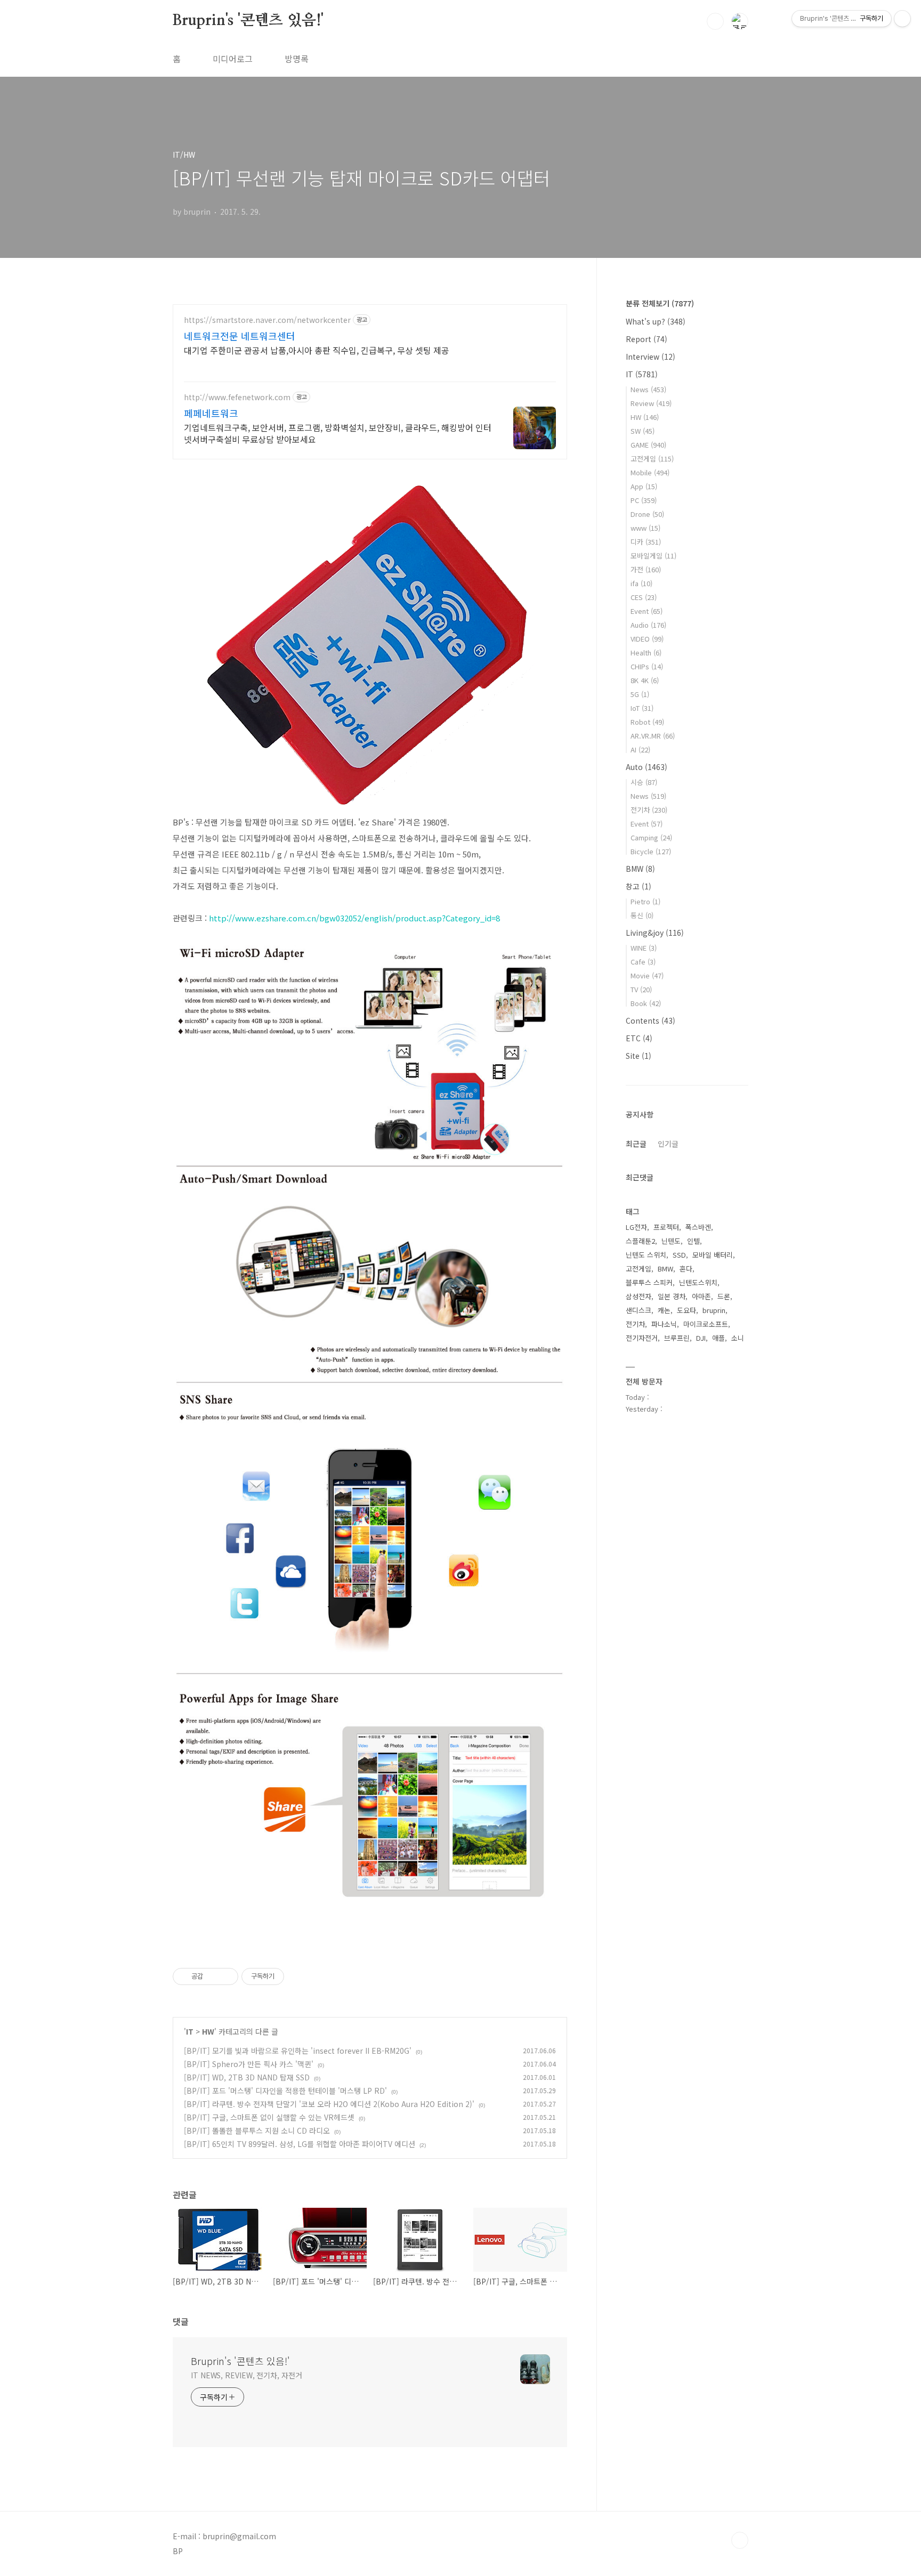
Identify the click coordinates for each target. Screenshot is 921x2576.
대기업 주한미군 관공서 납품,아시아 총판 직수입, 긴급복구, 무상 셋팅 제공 (317, 350)
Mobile (650, 472)
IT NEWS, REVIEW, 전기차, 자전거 (247, 2375)
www (645, 528)
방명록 (297, 59)
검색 (715, 21)
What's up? (656, 321)
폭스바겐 (698, 1227)
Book (646, 1003)
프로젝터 (666, 1227)
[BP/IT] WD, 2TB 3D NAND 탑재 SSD (247, 2077)
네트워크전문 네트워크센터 (240, 336)
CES (644, 597)
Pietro (645, 901)
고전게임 (652, 459)
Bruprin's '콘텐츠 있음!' (248, 21)
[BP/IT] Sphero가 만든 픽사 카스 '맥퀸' (249, 2064)
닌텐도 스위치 (646, 1255)
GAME (648, 445)
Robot (647, 722)
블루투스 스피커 (649, 1282)
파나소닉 (664, 1324)
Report (647, 339)
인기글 (668, 1144)
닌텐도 (671, 1241)
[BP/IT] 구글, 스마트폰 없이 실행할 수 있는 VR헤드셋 (269, 2117)
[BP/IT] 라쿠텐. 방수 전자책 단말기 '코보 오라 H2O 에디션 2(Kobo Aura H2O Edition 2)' (329, 2104)
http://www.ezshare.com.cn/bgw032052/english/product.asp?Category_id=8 (354, 918)
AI (640, 750)
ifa (641, 583)
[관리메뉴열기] (902, 19)
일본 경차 (672, 1296)
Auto (647, 767)
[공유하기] (213, 1976)
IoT (642, 708)
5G (640, 694)
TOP (740, 2540)
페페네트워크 (211, 413)
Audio (648, 625)
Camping (651, 837)
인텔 (693, 1241)
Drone (647, 514)
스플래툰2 (640, 1241)
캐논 (664, 1310)
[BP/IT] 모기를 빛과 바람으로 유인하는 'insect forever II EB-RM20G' (298, 2051)
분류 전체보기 (660, 303)
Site (639, 1056)
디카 (646, 542)
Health (646, 653)
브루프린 (677, 1338)
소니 (738, 1338)
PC (644, 500)
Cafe (643, 962)
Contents (651, 1020)
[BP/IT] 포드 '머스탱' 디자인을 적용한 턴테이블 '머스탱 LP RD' (285, 2091)
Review (651, 403)
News (648, 389)
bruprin (714, 1310)
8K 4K (645, 680)
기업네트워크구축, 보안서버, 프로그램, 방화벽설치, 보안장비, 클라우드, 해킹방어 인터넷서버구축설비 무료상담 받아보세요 (338, 433)
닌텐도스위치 (698, 1282)
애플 (718, 1338)
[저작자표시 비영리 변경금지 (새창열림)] (298, 1976)
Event (647, 611)
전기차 (649, 810)
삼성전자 (639, 1296)
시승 (644, 782)
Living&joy (655, 933)
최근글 (636, 1144)
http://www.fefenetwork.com (237, 397)
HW (208, 2031)
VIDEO (647, 639)
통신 (642, 915)
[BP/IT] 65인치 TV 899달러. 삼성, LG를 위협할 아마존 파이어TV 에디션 (300, 2144)
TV (641, 989)
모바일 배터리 (713, 1255)
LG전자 (636, 1227)
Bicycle (651, 851)
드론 (724, 1296)
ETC (639, 1038)
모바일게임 (653, 556)
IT (190, 2031)
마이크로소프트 (706, 1324)
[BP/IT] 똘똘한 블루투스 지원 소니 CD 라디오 (257, 2131)
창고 (639, 886)
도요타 (686, 1310)
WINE (644, 948)
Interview (651, 357)
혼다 (686, 1269)
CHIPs (647, 666)
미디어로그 (233, 59)
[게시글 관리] (226, 1976)
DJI (701, 1338)
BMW (640, 869)
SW (643, 431)
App (644, 486)
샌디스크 (639, 1310)
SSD (679, 1255)
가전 (646, 569)
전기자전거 (642, 1338)
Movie (647, 975)
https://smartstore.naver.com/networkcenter (267, 320)
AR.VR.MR (653, 736)
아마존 (701, 1296)
